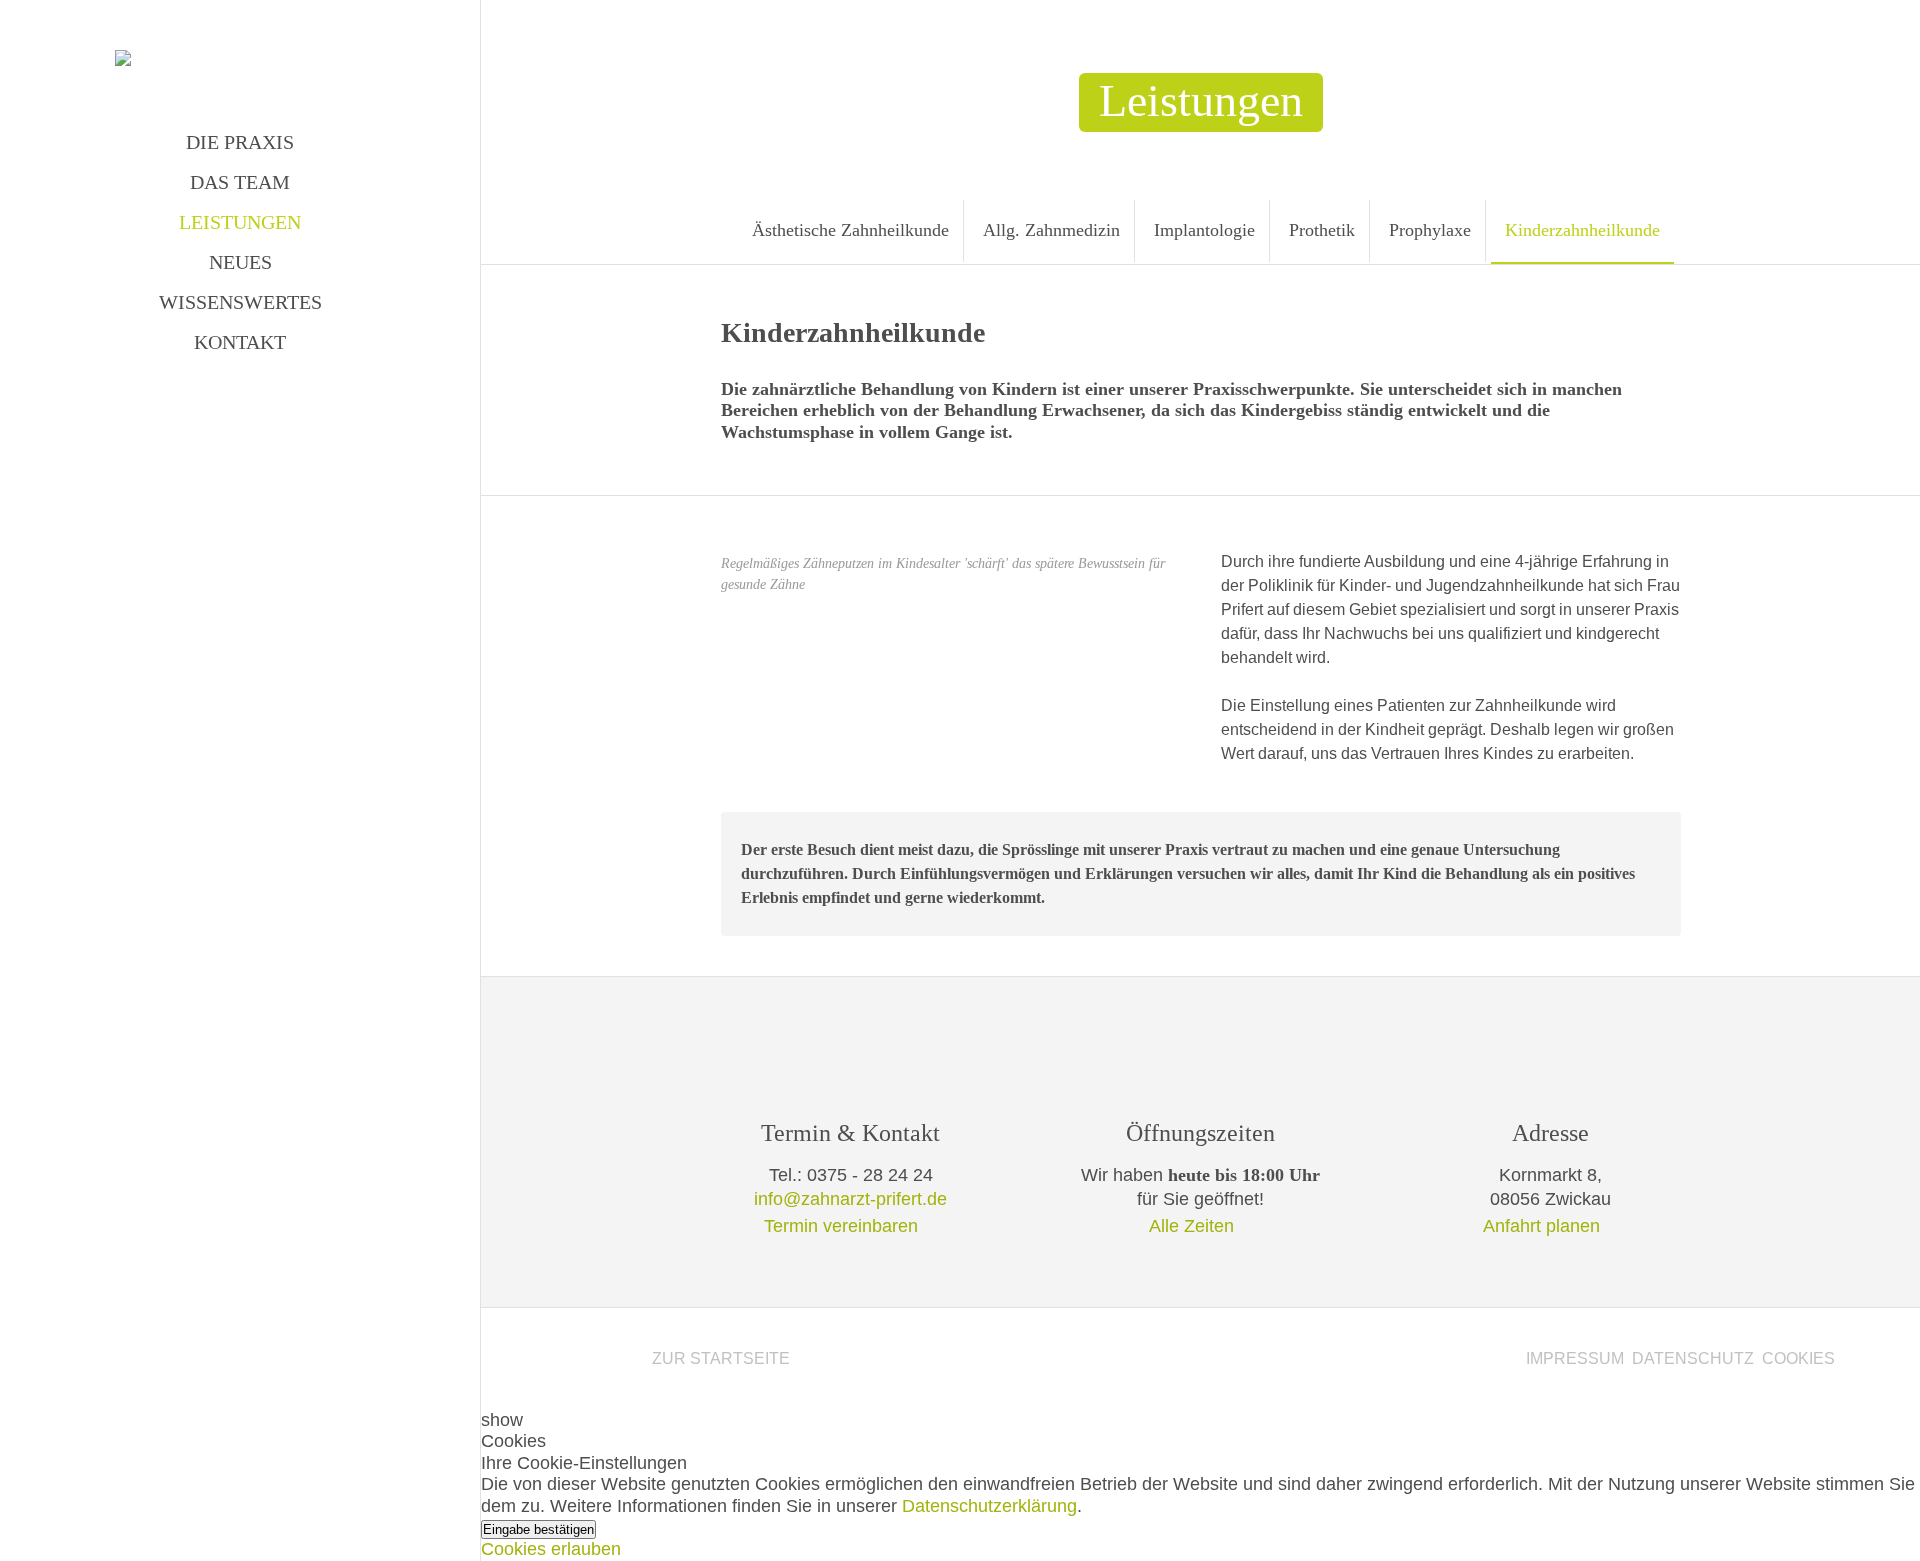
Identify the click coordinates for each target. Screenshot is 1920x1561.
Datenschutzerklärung (989, 1506)
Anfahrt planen (1541, 1226)
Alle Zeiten (1191, 1226)
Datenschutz (1693, 1358)
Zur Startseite (721, 1358)
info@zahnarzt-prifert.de (850, 1199)
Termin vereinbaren (841, 1226)
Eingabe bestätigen (538, 1529)
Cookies (1798, 1358)
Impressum (1575, 1358)
